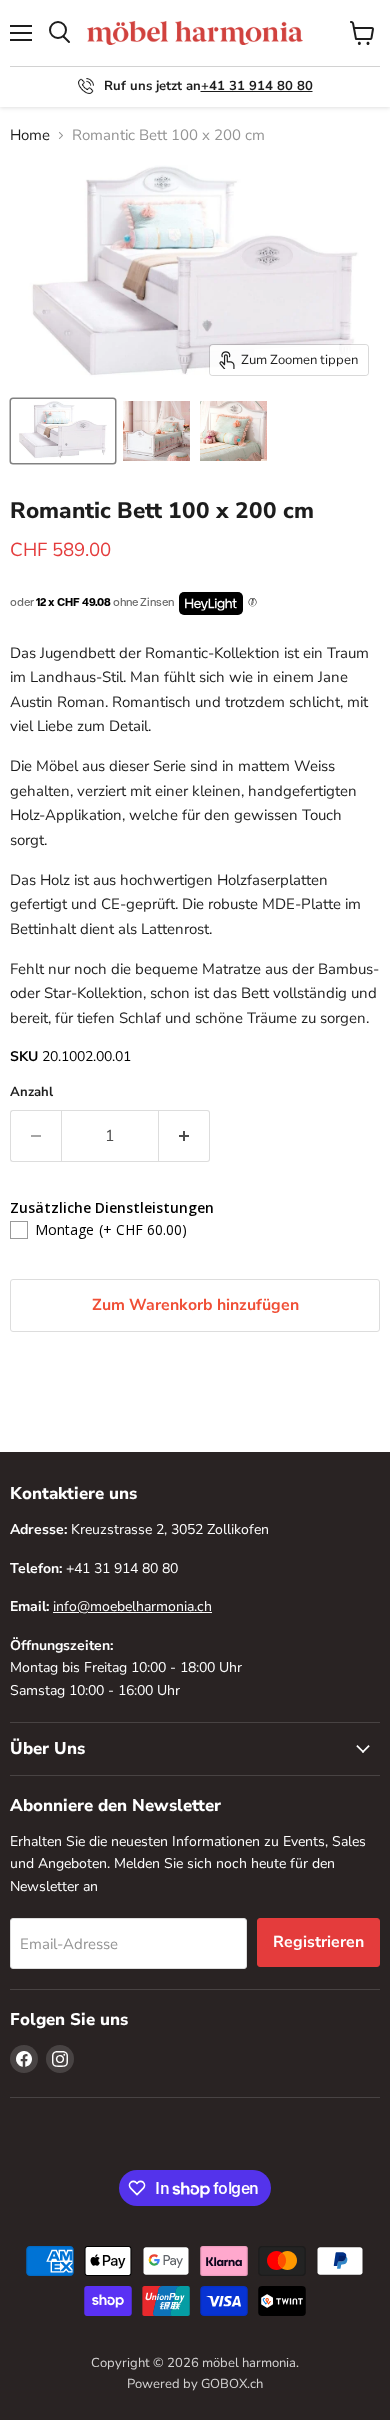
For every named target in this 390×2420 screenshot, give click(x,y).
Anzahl (31, 1092)
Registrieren (318, 1942)
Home (30, 135)
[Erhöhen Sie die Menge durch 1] (184, 1136)
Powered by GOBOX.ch (195, 2384)
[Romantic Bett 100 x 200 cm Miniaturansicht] (63, 431)
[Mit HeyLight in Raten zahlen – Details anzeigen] (252, 603)
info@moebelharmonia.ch (132, 1606)
